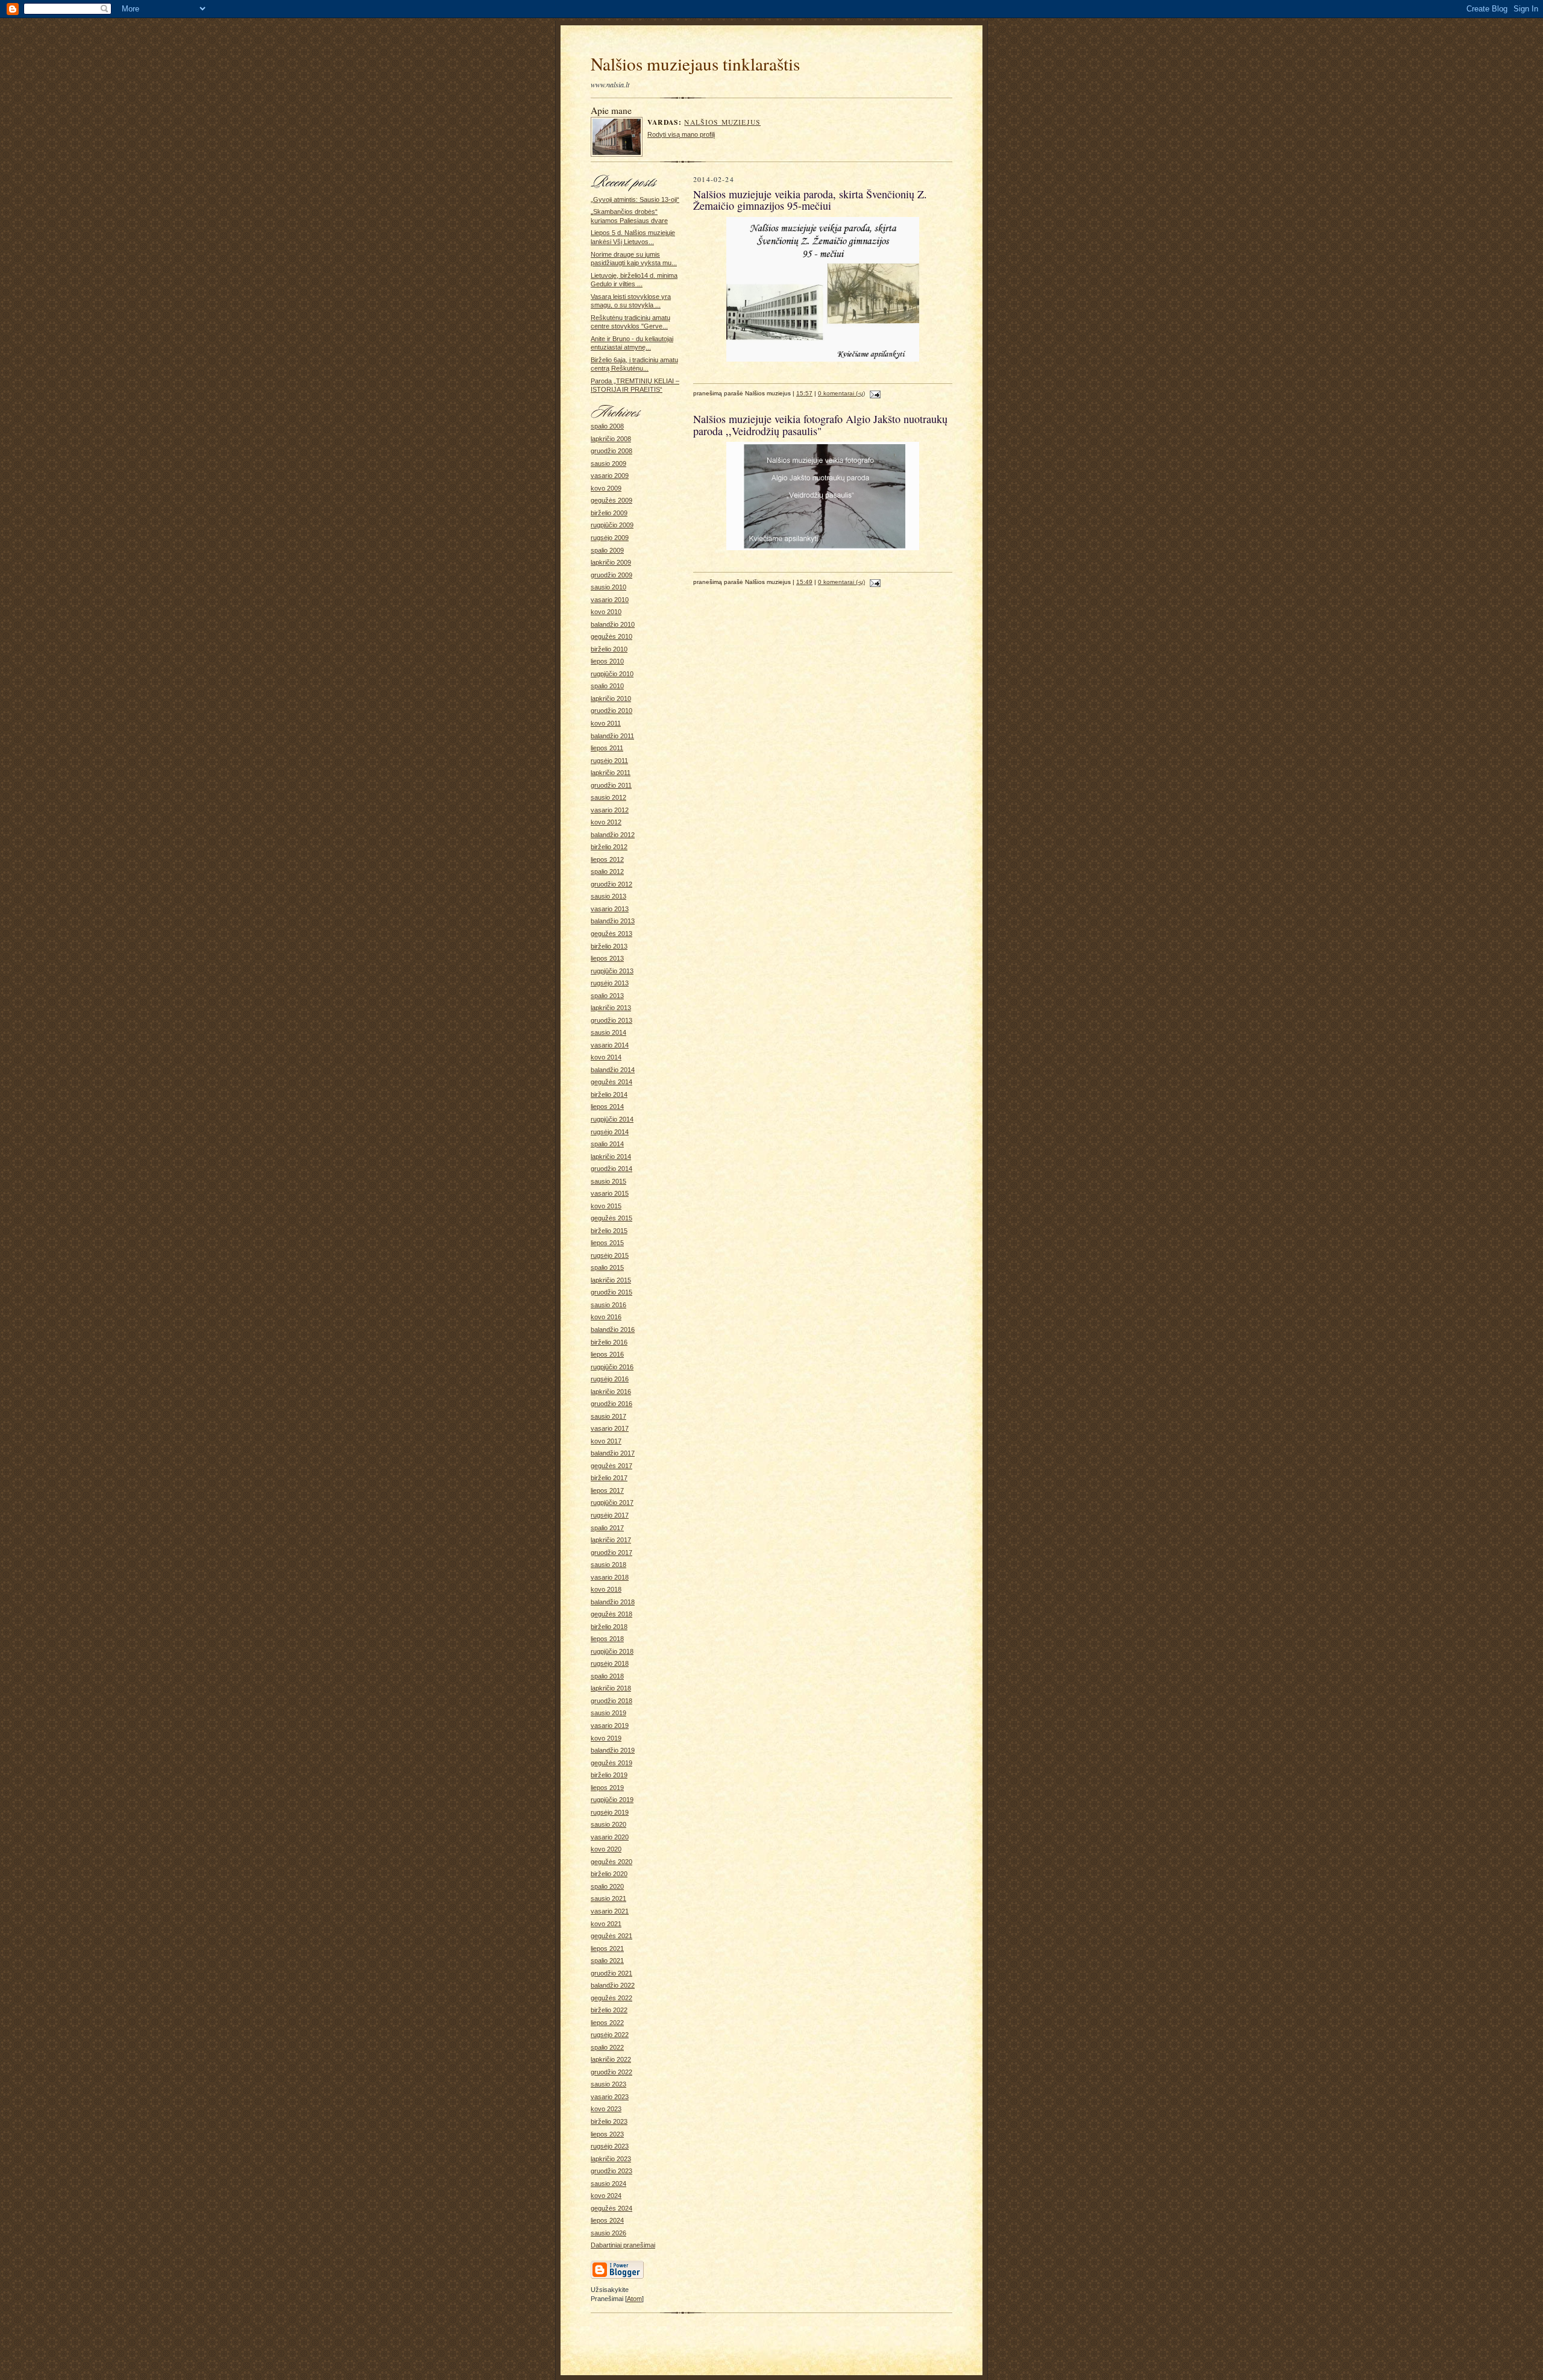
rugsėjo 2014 (610, 1132)
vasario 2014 (610, 1045)
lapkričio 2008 (611, 439)
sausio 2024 (608, 2184)
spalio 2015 (607, 1267)
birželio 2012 (609, 847)
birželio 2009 (609, 513)
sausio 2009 (608, 463)
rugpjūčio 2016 (612, 1367)
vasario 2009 (610, 476)
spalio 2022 (607, 2047)
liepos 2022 (607, 2023)
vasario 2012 (610, 810)
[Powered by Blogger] (617, 2277)
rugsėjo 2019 (610, 1812)
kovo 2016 (606, 1317)
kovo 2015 (606, 1206)
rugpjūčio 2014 (612, 1119)
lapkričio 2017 (611, 1540)
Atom (634, 2299)
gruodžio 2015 (611, 1292)
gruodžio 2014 (611, 1169)
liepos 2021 (607, 1948)
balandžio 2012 (613, 835)
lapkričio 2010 (611, 699)
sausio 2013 (608, 896)
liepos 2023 (607, 2134)
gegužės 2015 (611, 1218)
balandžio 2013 (613, 921)
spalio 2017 (607, 1528)
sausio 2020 (608, 1824)
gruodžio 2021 (611, 1973)
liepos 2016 (607, 1354)
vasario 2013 (610, 909)
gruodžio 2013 (611, 1020)
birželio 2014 (609, 1094)
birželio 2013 (609, 946)
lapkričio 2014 (611, 1157)
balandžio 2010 (613, 624)
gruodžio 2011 (611, 785)
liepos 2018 (607, 1639)
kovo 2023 (606, 2109)
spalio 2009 (607, 550)
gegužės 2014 (611, 1082)
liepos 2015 (607, 1243)
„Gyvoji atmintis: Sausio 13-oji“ (635, 199)
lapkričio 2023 (611, 2159)
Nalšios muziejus (722, 122)
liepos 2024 (607, 2220)
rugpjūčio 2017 (612, 1502)
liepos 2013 (607, 958)
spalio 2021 (607, 1961)
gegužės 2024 (611, 2208)
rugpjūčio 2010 (612, 674)
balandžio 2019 (613, 1750)
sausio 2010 (608, 587)
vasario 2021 (610, 1911)
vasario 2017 (610, 1428)
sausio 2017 (608, 1416)
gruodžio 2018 (611, 1701)
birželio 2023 (609, 2121)
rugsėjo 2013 (610, 983)
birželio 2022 (609, 2010)
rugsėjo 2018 (610, 1663)
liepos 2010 (607, 661)
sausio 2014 (608, 1032)
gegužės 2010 (611, 636)
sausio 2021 (608, 1898)
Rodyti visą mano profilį (681, 134)
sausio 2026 (608, 2233)
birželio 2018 (609, 1627)
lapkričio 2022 (611, 2059)
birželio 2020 (609, 1874)
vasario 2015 (610, 1193)
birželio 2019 (609, 1775)
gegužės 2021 (611, 1936)
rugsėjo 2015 (610, 1255)
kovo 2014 (606, 1057)
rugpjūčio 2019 (612, 1800)
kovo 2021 (606, 1924)
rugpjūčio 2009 (612, 525)
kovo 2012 (606, 822)
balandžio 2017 (613, 1453)
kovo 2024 (606, 2196)
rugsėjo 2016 (610, 1379)
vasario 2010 (610, 600)
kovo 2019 (606, 1738)
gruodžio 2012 (611, 884)
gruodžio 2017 (611, 1553)
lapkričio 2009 (611, 562)
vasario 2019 (610, 1725)
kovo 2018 (606, 1589)
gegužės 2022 (611, 1998)
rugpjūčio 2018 (612, 1651)
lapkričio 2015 (611, 1280)
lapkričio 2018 (611, 1688)
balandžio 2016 (613, 1330)
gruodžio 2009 (611, 575)
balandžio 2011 (612, 736)
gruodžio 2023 (611, 2171)
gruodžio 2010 (611, 711)
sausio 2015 (608, 1181)
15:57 (804, 393)
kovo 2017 (606, 1441)
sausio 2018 (608, 1565)
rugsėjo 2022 (610, 2035)
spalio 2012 (607, 871)
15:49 (804, 582)
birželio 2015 (609, 1231)
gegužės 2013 (611, 934)
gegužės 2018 (611, 1614)
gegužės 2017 (611, 1466)
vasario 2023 (610, 2097)
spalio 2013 (607, 996)
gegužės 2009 (611, 500)
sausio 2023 (608, 2084)
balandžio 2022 (613, 1985)
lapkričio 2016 (611, 1392)
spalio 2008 (607, 426)
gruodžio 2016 (611, 1404)
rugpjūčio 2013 (612, 971)
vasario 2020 (610, 1837)
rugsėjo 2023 (610, 2146)
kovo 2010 (606, 612)
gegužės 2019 (611, 1763)
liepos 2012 (607, 859)
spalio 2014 (607, 1144)
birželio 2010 (609, 649)
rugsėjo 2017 (610, 1515)
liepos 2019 (607, 1788)
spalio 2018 (607, 1676)
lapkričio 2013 (611, 1008)
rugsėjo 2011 (609, 761)
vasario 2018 (610, 1577)
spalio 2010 (607, 686)
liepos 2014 (607, 1107)
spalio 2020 (607, 1886)
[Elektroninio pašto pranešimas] (874, 393)
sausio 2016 (608, 1305)
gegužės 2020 (611, 1862)
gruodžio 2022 (611, 2072)
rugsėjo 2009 (610, 538)
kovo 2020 (606, 1849)
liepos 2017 (607, 1490)
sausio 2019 (608, 1713)
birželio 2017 (609, 1478)
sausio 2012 (608, 797)
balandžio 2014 (613, 1070)
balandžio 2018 (613, 1602)
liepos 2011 (607, 748)
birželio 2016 (609, 1342)
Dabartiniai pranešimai (623, 2245)
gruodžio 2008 (611, 451)
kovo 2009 (606, 488)
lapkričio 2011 (611, 773)
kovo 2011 (606, 723)
